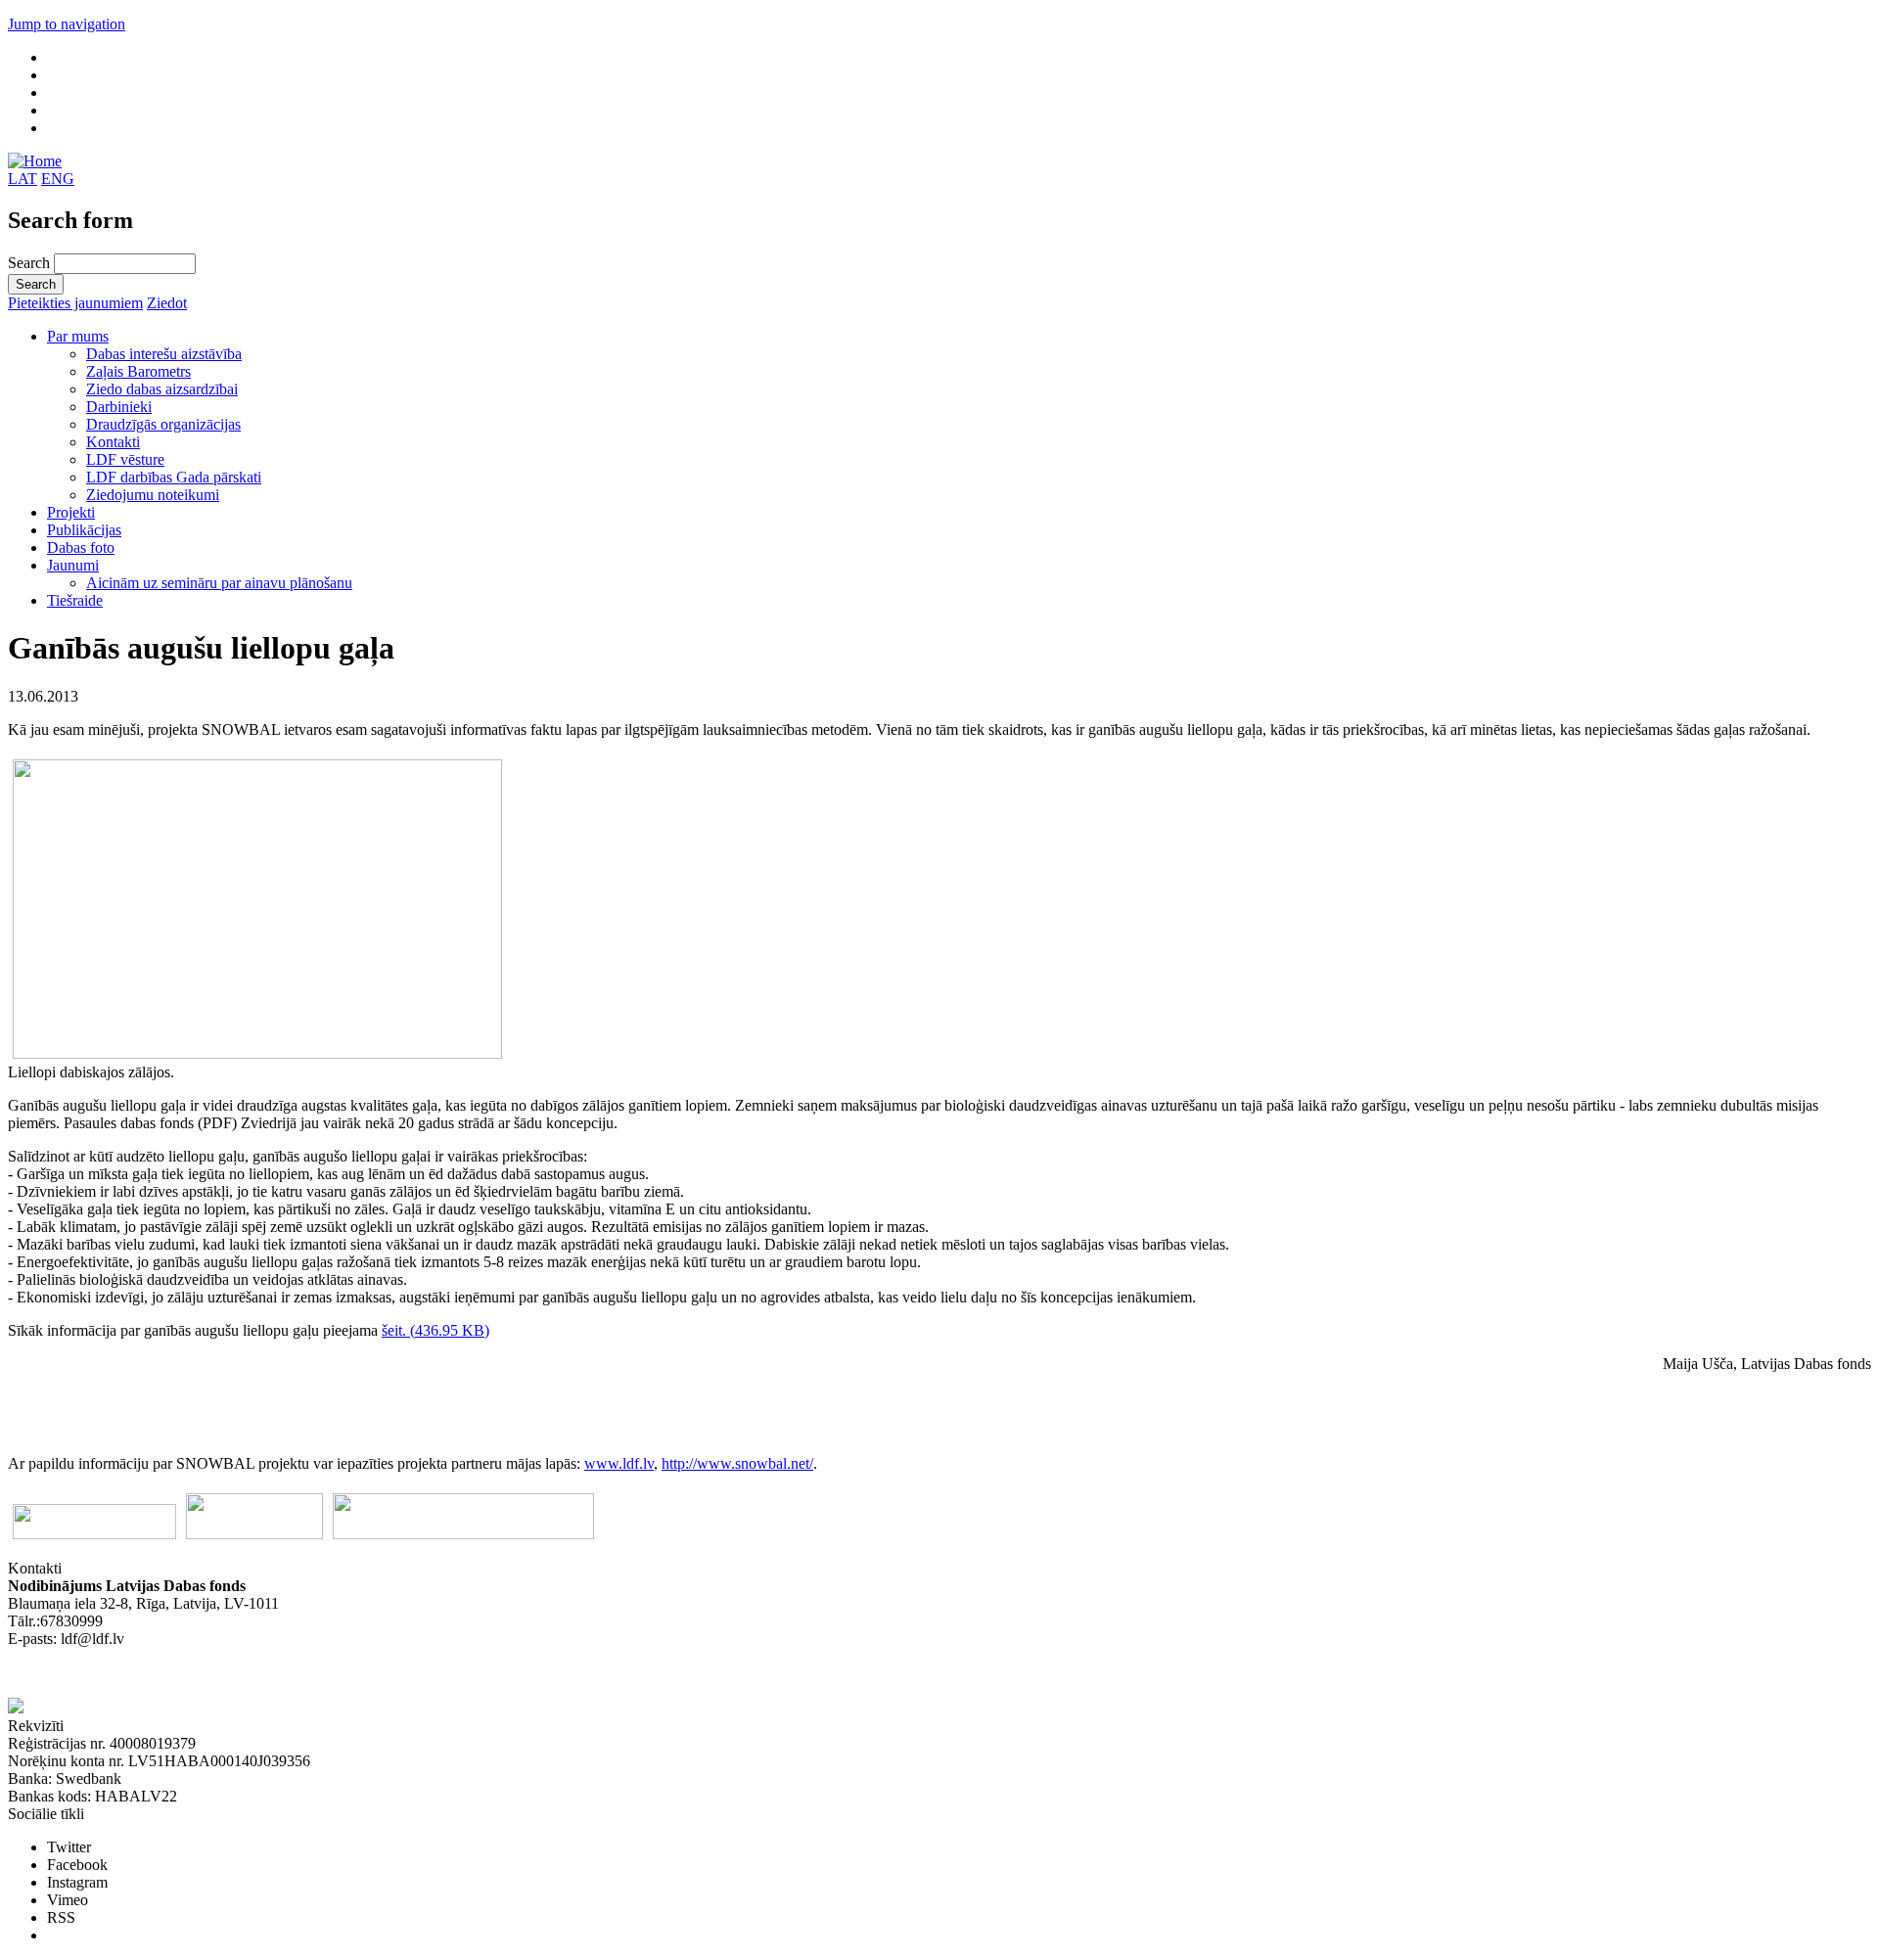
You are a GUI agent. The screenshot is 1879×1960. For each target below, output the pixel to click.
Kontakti (113, 442)
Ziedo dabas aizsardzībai (162, 389)
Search (31, 263)
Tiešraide (75, 600)
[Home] (35, 161)
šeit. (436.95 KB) (435, 1330)
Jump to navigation (67, 24)
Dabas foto (81, 547)
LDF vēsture (125, 459)
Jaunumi (73, 565)
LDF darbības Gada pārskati (174, 477)
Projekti (71, 512)
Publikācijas (84, 530)
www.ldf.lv (619, 1463)
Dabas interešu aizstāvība (164, 354)
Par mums (78, 336)
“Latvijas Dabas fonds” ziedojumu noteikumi (147, 1674)
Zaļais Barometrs (138, 371)
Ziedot (167, 303)
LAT (23, 179)
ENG (58, 179)
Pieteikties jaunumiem (75, 303)
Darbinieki (119, 407)
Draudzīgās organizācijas (163, 424)
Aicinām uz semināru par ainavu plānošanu (219, 583)
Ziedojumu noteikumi (153, 495)
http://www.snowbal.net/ (737, 1463)
